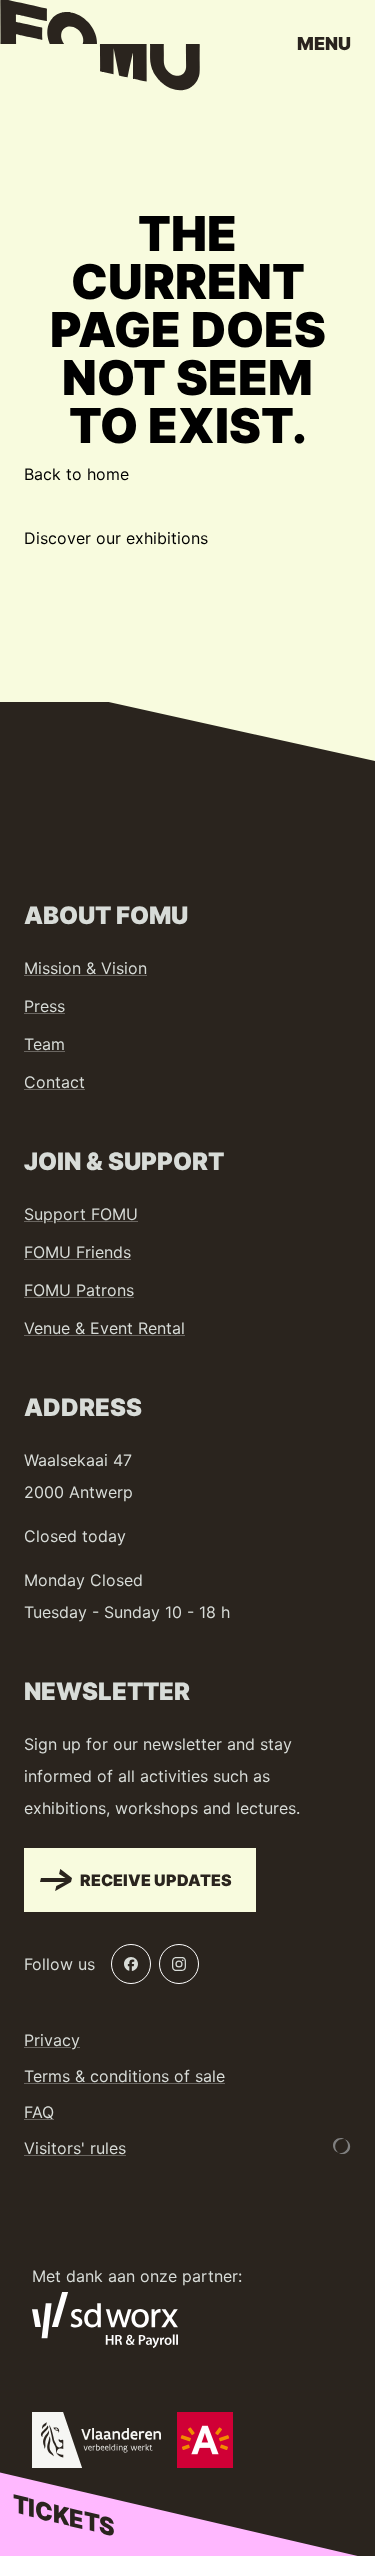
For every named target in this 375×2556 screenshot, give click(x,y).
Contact (54, 1082)
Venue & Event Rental (104, 1328)
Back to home (76, 474)
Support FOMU (81, 1214)
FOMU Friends (77, 1252)
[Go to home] (100, 50)
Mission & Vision (85, 968)
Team (44, 1044)
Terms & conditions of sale (124, 2076)
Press (44, 1006)
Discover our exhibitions (116, 538)
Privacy (52, 2040)
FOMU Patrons (79, 1290)
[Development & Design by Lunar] (342, 2146)
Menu (324, 43)
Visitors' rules (75, 2148)
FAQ (39, 2112)
